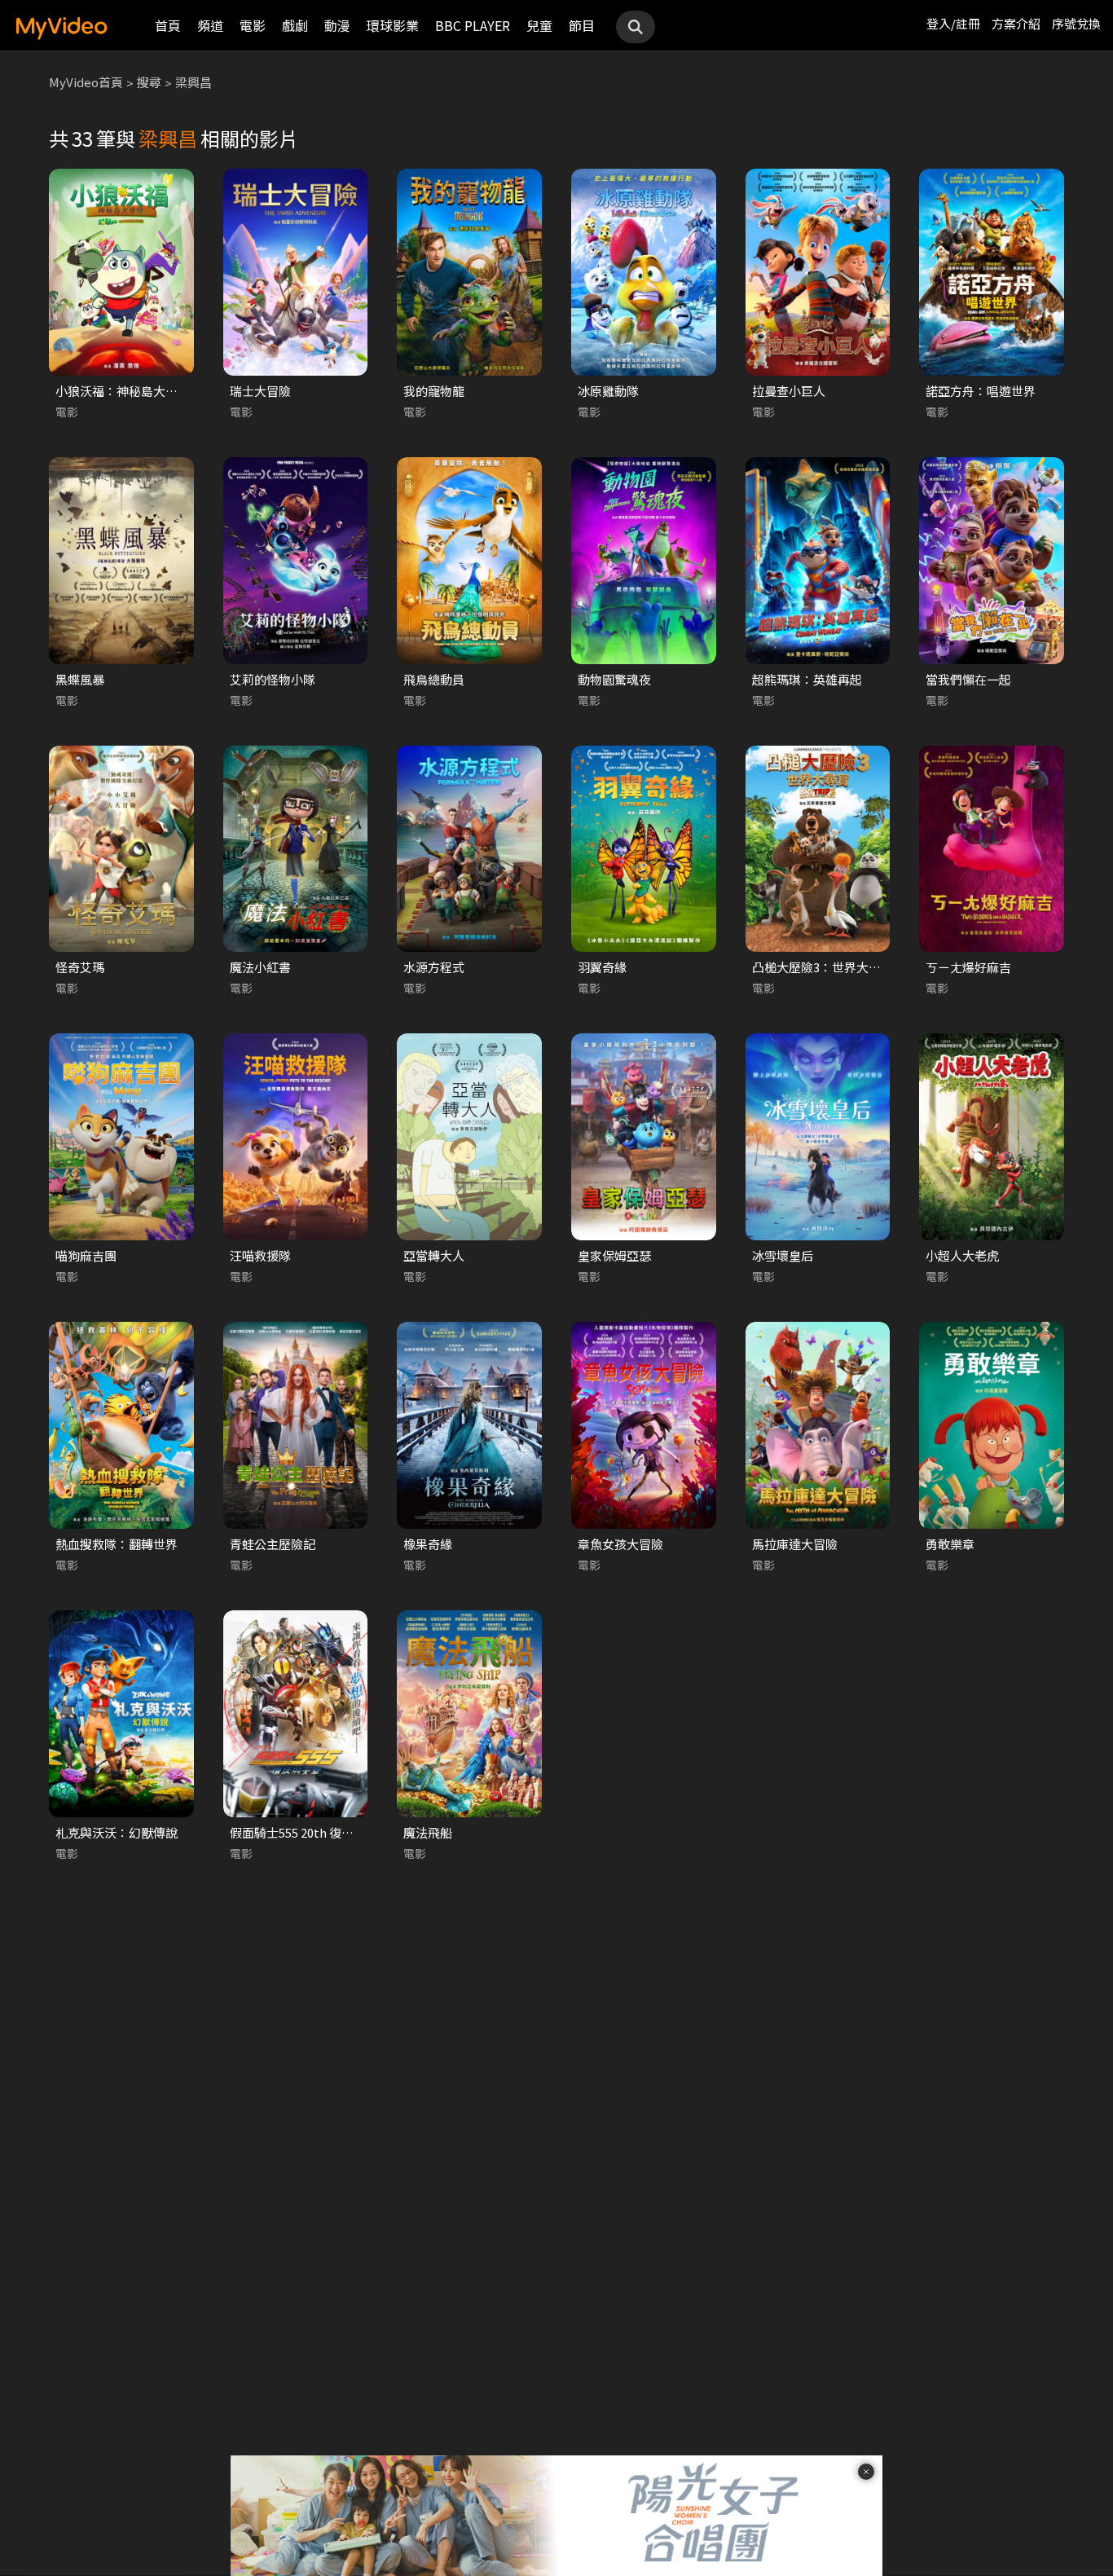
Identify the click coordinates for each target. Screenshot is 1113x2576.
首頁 (168, 25)
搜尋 (149, 82)
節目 (582, 25)
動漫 (337, 25)
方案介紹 (1016, 23)
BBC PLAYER (473, 25)
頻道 (210, 25)
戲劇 (295, 25)
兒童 (539, 25)
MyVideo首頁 (86, 82)
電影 (253, 25)
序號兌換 (1076, 23)
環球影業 (393, 25)
